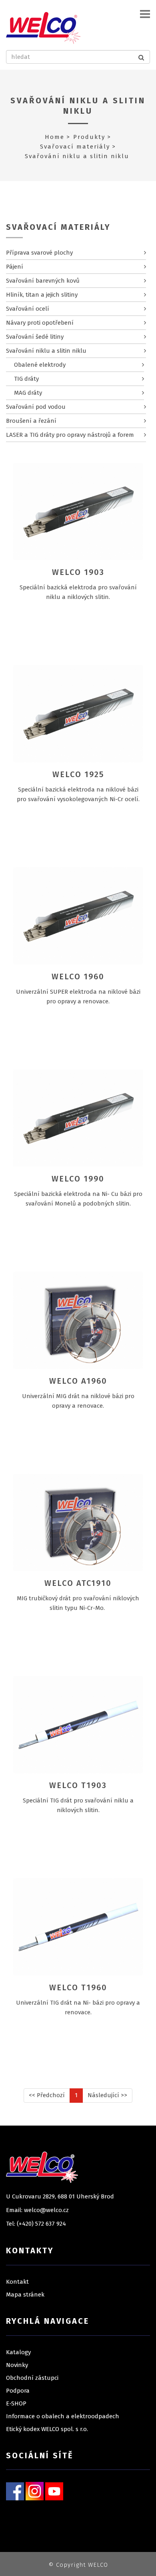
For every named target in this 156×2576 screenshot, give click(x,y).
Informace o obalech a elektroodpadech (63, 2416)
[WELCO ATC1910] (78, 1522)
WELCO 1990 (78, 1179)
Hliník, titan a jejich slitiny (42, 295)
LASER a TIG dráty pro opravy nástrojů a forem (70, 435)
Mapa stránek (25, 2295)
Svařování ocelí (28, 309)
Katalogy (18, 2352)
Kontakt (17, 2282)
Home (55, 137)
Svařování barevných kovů (43, 281)
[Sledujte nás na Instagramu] (35, 2491)
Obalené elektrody (40, 365)
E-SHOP (16, 2403)
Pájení (15, 267)
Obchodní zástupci (32, 2378)
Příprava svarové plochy (39, 253)
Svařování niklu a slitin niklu (78, 106)
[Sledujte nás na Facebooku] (15, 2491)
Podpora (18, 2391)
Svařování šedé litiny (35, 337)
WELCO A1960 (78, 1381)
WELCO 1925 (78, 774)
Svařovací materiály (75, 147)
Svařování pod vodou (36, 407)
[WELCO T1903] (78, 1724)
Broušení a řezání (31, 421)
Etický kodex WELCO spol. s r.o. (47, 2429)
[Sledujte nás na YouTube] (54, 2491)
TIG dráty (26, 379)
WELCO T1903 (78, 1785)
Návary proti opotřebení (40, 323)
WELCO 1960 (78, 977)
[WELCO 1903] (78, 511)
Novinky (17, 2365)
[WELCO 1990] (78, 1118)
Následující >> (107, 2095)
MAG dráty (28, 393)
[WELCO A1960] (78, 1320)
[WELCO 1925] (78, 713)
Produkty (89, 137)
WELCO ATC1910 (78, 1583)
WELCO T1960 (78, 1987)
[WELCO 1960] (78, 916)
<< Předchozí (47, 2095)
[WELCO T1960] (78, 1927)
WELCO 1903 (78, 572)
